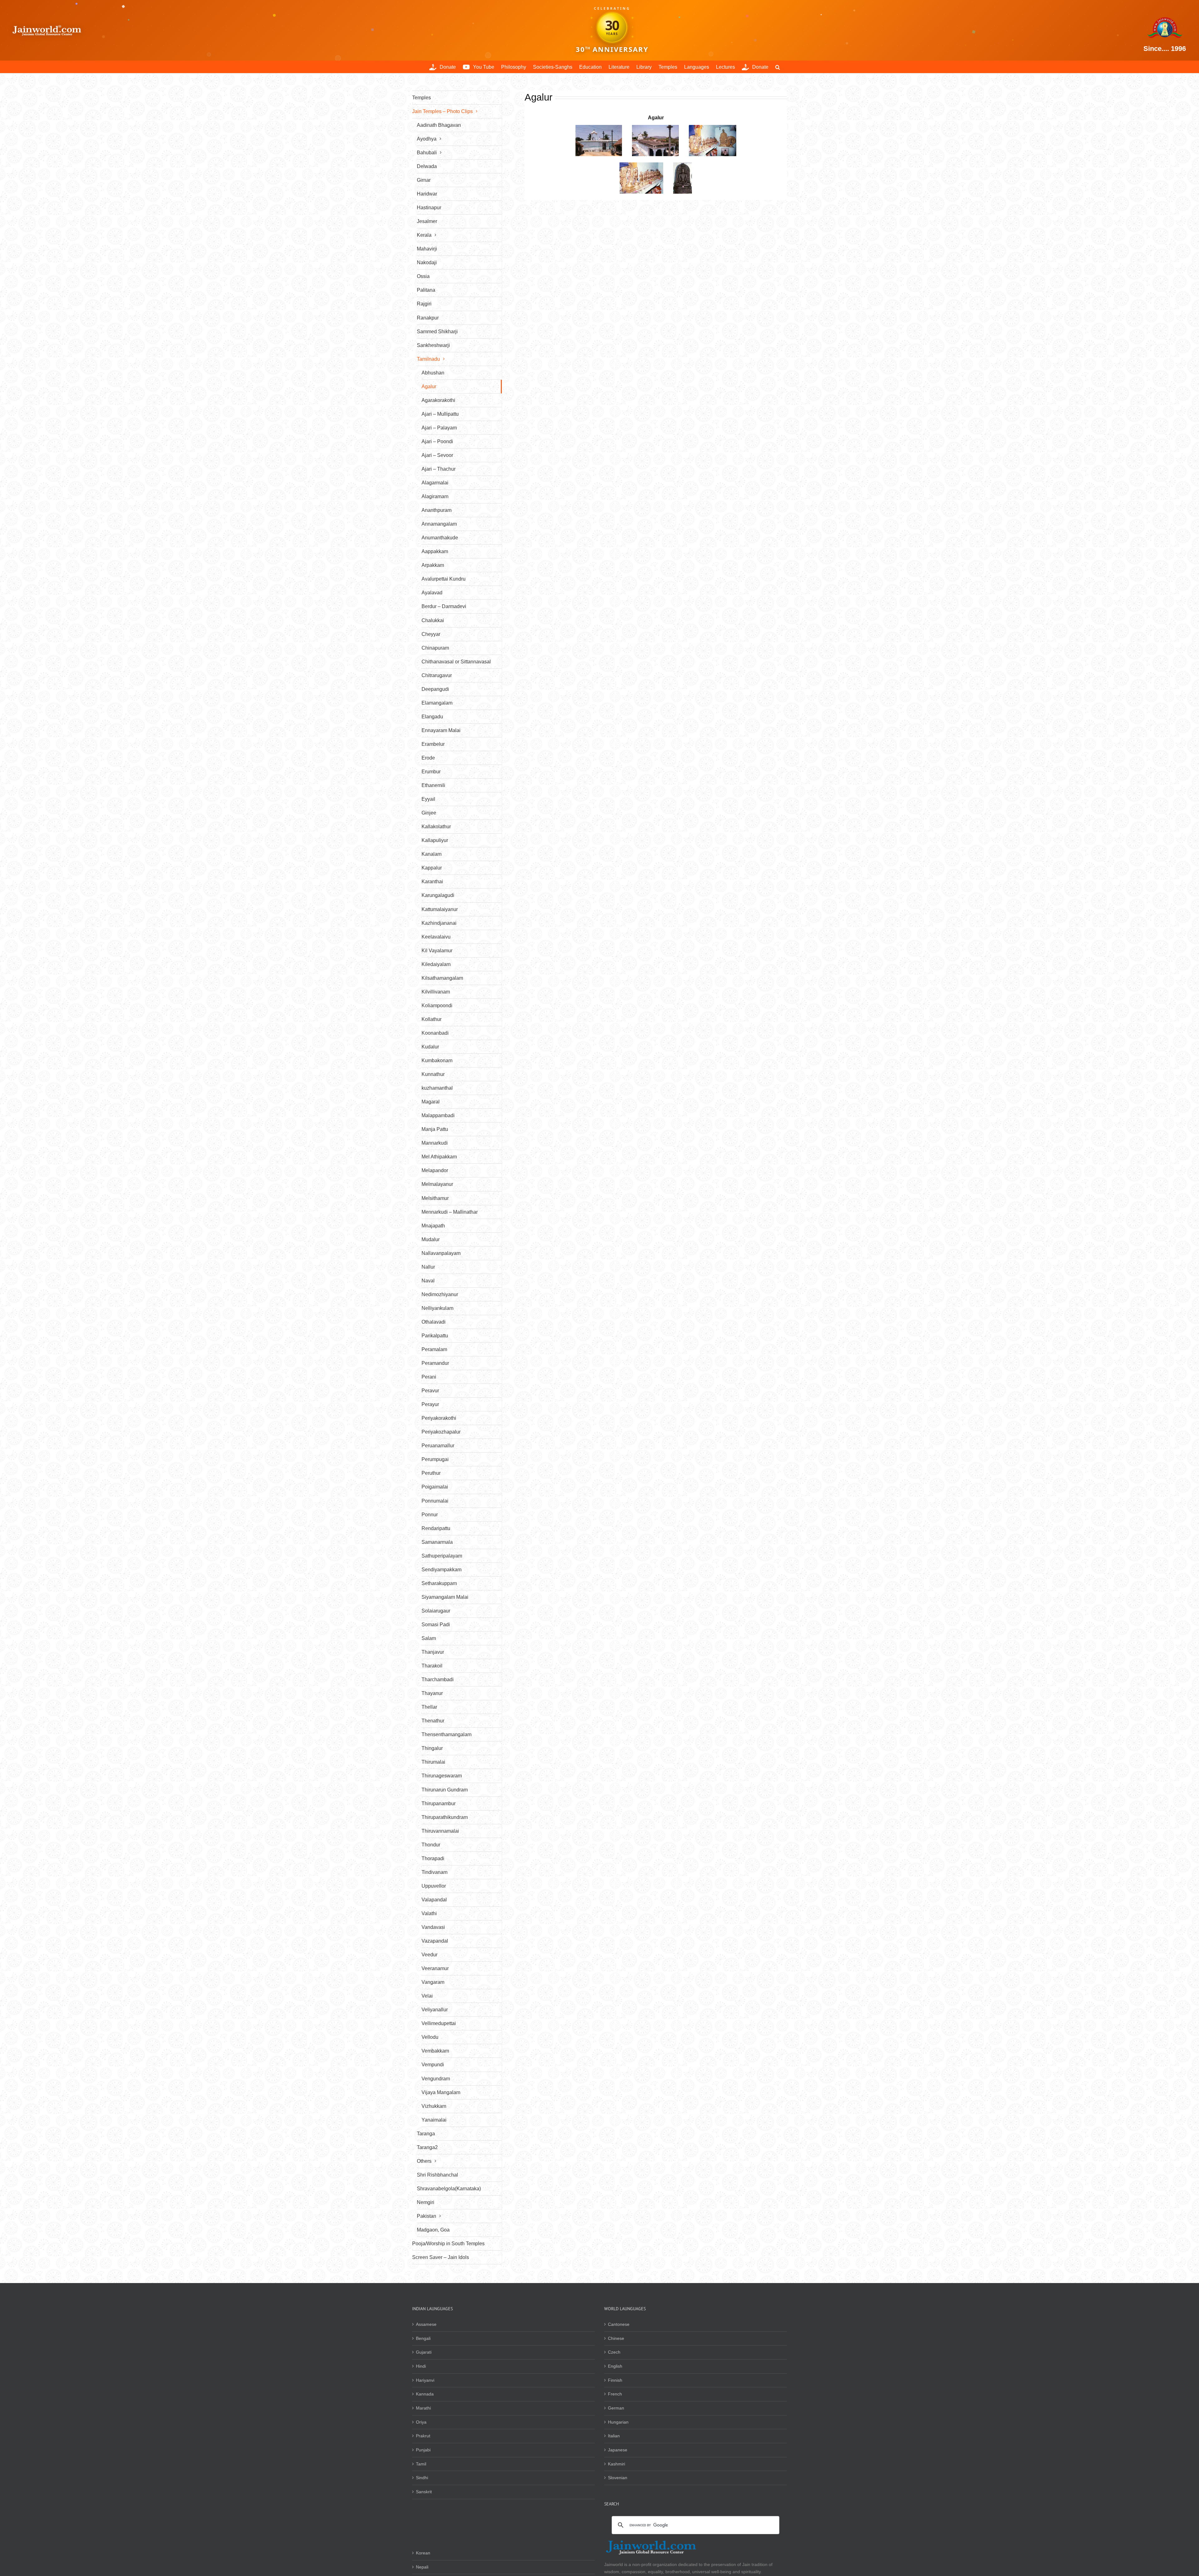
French (615, 2394)
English (615, 2366)
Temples (422, 98)
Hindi (421, 2366)
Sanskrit (424, 2492)
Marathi (423, 2408)
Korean (423, 2553)
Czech (614, 2352)
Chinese (616, 2338)
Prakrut (423, 2436)
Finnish (615, 2380)
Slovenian (618, 2478)
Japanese (618, 2450)
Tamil (421, 2464)
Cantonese (619, 2324)
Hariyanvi (425, 2380)
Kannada (425, 2394)
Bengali (423, 2338)
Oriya (421, 2422)
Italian (614, 2436)
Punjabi (423, 2450)
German (616, 2408)
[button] (778, 67)
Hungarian (618, 2422)
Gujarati (424, 2352)
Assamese (426, 2324)
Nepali (422, 2567)
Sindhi (422, 2478)
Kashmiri (617, 2464)
